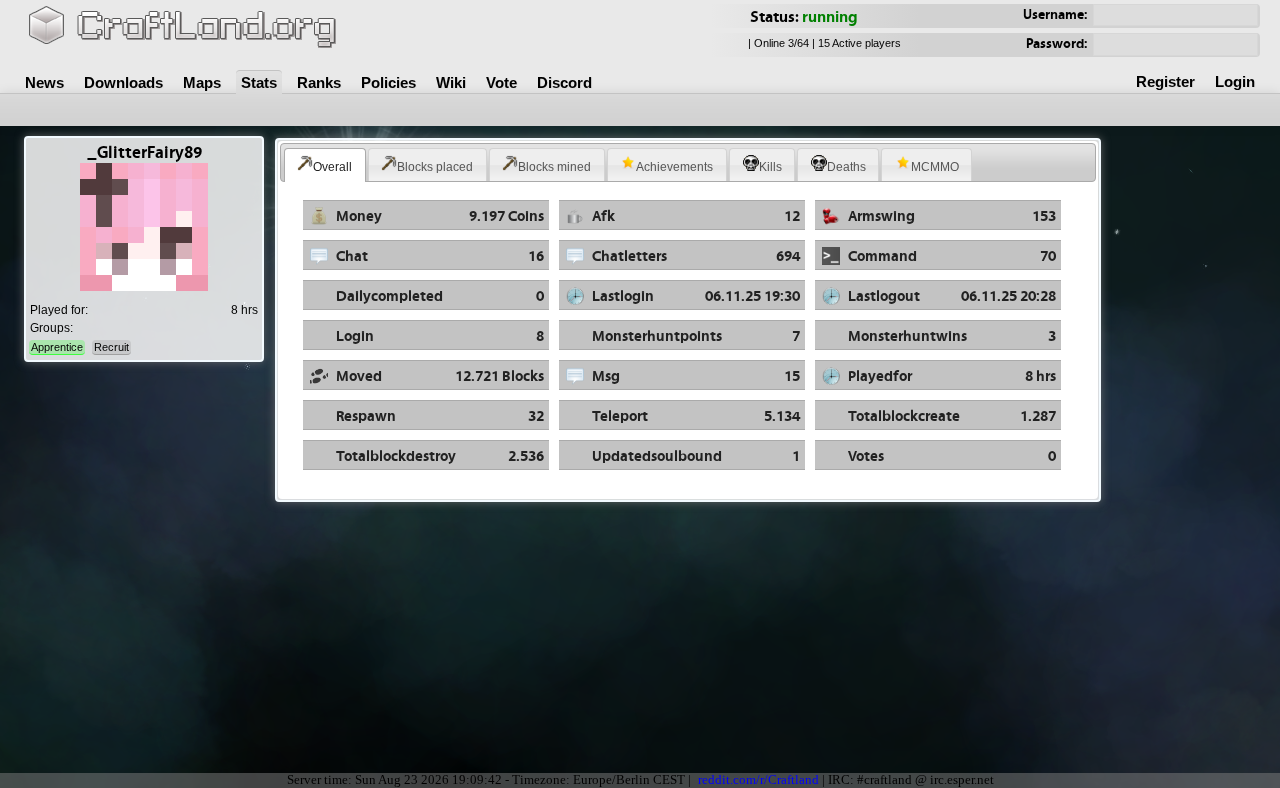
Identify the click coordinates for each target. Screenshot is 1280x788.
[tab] (325, 165)
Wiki (451, 82)
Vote (501, 82)
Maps (202, 82)
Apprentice (57, 347)
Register (1165, 81)
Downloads (123, 82)
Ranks (319, 82)
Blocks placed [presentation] (435, 167)
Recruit (111, 347)
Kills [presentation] (770, 167)
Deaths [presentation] (846, 167)
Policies (388, 82)
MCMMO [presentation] (935, 167)
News (44, 82)
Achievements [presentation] (674, 167)
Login (1235, 81)
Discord (564, 82)
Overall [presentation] (332, 167)
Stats (259, 82)
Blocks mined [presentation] (554, 167)
